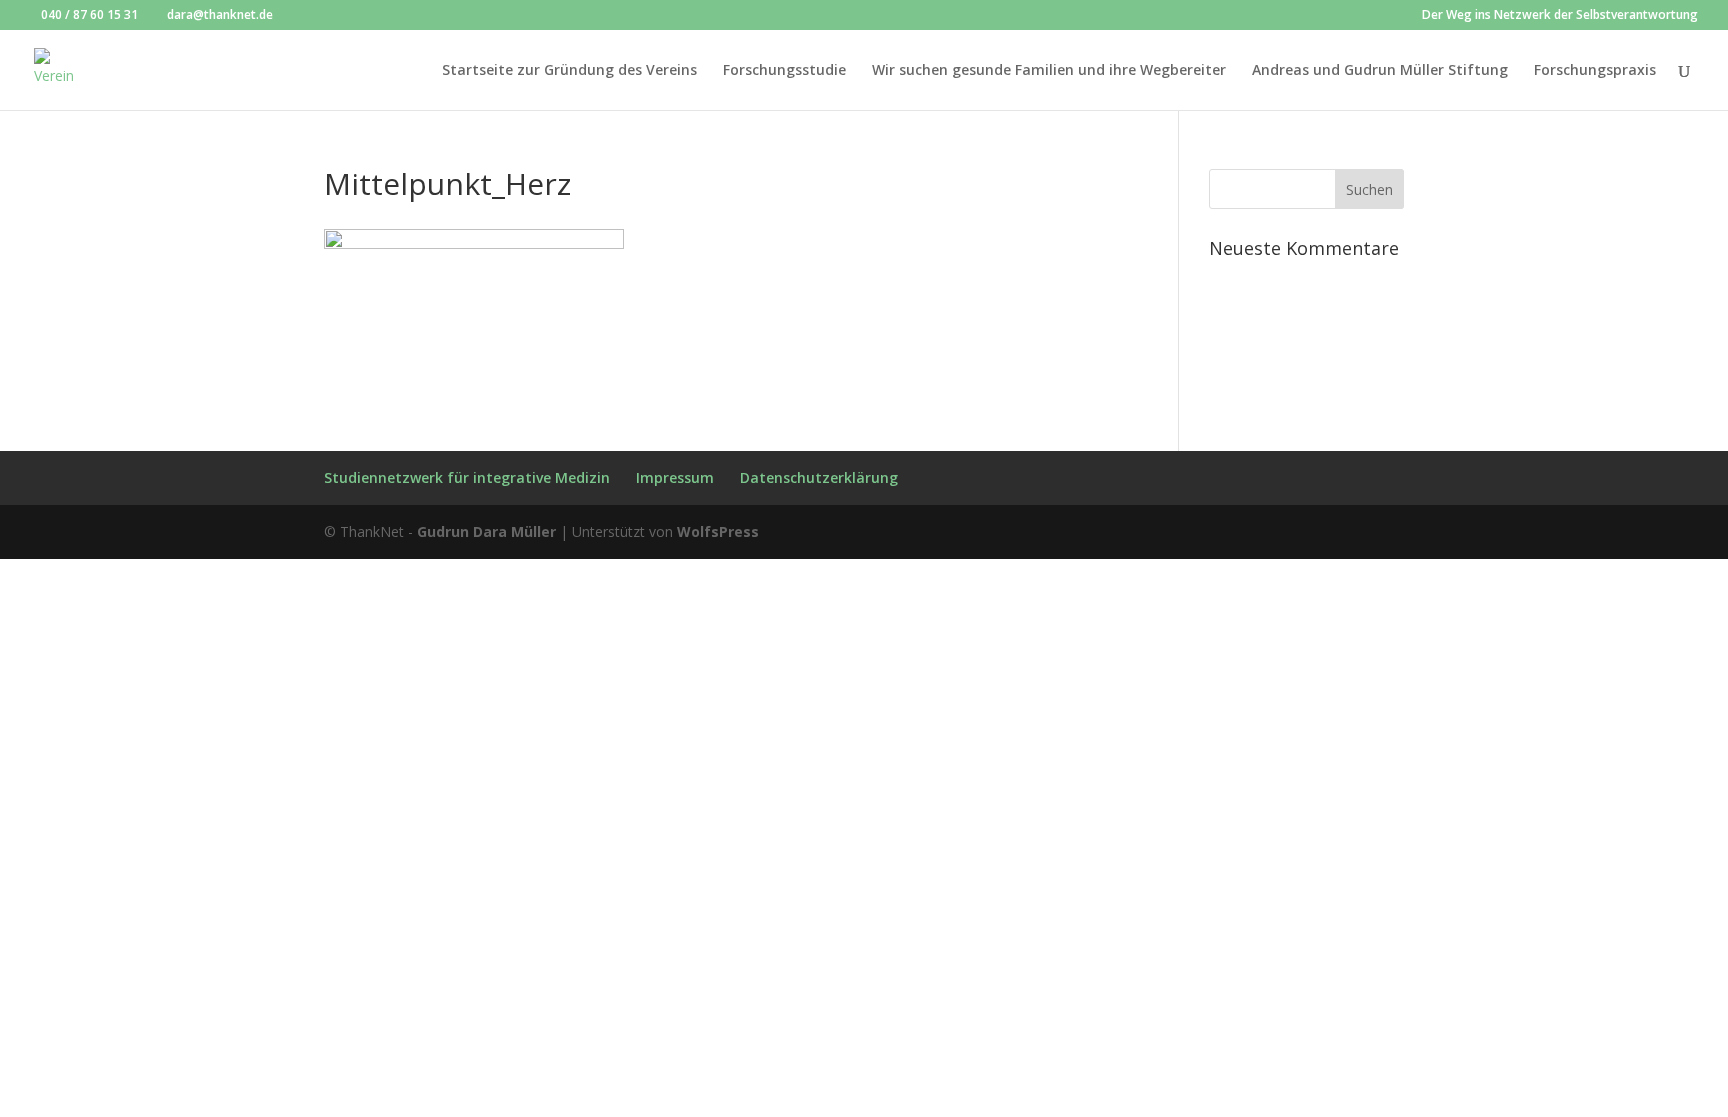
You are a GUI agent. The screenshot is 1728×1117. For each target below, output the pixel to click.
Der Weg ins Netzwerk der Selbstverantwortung (1560, 16)
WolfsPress (718, 531)
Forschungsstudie (784, 71)
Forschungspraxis (1595, 71)
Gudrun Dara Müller (486, 531)
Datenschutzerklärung (819, 477)
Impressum (675, 477)
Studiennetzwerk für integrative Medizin (467, 477)
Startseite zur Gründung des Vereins (569, 71)
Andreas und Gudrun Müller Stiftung (1380, 71)
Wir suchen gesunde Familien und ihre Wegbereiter (1049, 71)
